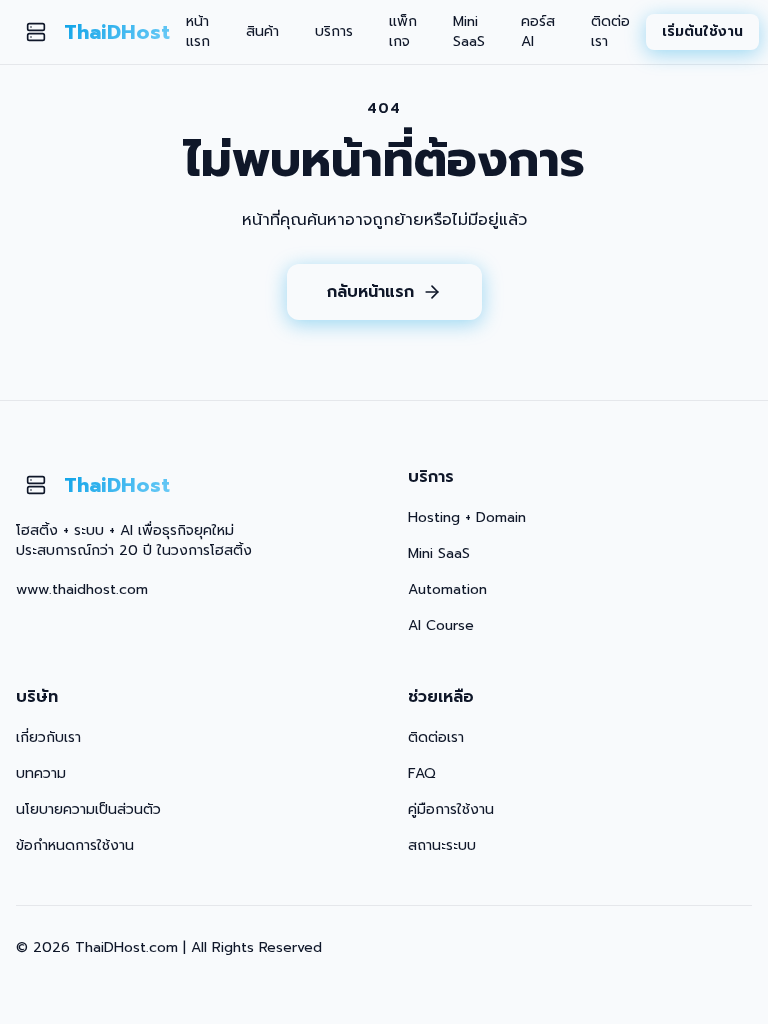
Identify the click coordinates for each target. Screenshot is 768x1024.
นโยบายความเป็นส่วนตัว (88, 809)
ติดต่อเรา (610, 31)
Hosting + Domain (467, 517)
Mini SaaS (469, 31)
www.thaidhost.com (82, 589)
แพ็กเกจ (403, 31)
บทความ (41, 773)
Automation (447, 589)
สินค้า (262, 31)
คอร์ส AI (538, 31)
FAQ (422, 773)
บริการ (334, 31)
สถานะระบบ (442, 845)
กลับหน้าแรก (370, 292)
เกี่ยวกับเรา (48, 737)
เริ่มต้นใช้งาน (702, 31)
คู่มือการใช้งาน (451, 809)
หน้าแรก (198, 31)
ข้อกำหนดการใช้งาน (75, 845)
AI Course (441, 625)
